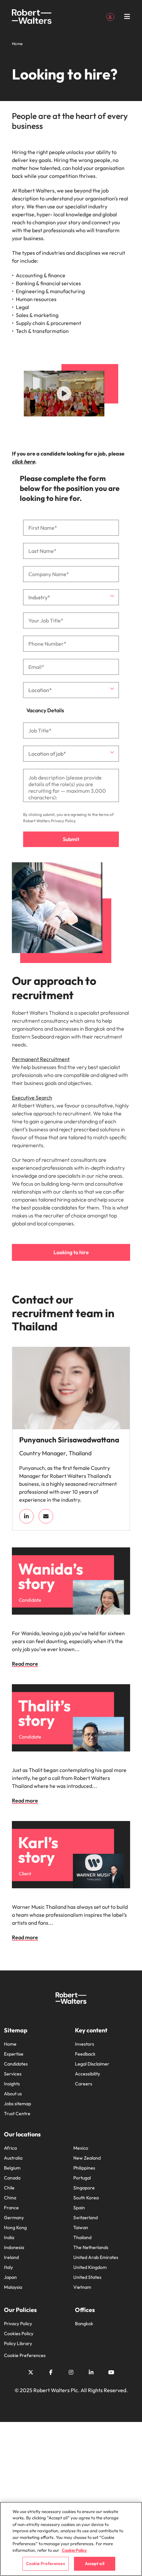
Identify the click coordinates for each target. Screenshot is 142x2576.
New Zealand (87, 2158)
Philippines (84, 2168)
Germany (14, 2218)
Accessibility (88, 2074)
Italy (8, 2267)
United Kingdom (90, 2267)
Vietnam (82, 2287)
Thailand (82, 2237)
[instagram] (71, 2372)
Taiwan (81, 2227)
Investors (85, 2044)
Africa (10, 2148)
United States (87, 2277)
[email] (46, 1516)
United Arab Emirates (96, 2257)
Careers (84, 2084)
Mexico (81, 2148)
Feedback (85, 2054)
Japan (10, 2277)
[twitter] (31, 2372)
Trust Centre (17, 2114)
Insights (12, 2084)
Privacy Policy (63, 821)
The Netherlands (91, 2247)
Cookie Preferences (25, 2355)
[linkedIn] (26, 1516)
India (9, 2237)
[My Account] (110, 16)
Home (10, 2044)
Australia (13, 2158)
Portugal (82, 2178)
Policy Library (18, 2343)
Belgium (12, 2168)
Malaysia (13, 2287)
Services (13, 2074)
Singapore (84, 2188)
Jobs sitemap (18, 2104)
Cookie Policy (74, 2550)
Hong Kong (15, 2227)
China (10, 2198)
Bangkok (84, 2324)
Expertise (14, 2054)
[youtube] (111, 2372)
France (11, 2208)
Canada (12, 2178)
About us (13, 2094)
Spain (79, 2208)
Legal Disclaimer (92, 2064)
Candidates (16, 2064)
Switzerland (86, 2218)
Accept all (95, 2563)
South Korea (86, 2198)
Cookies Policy (19, 2334)
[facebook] (51, 2372)
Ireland (11, 2257)
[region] (71, 2539)
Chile (9, 2188)
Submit (71, 839)
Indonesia (14, 2247)
